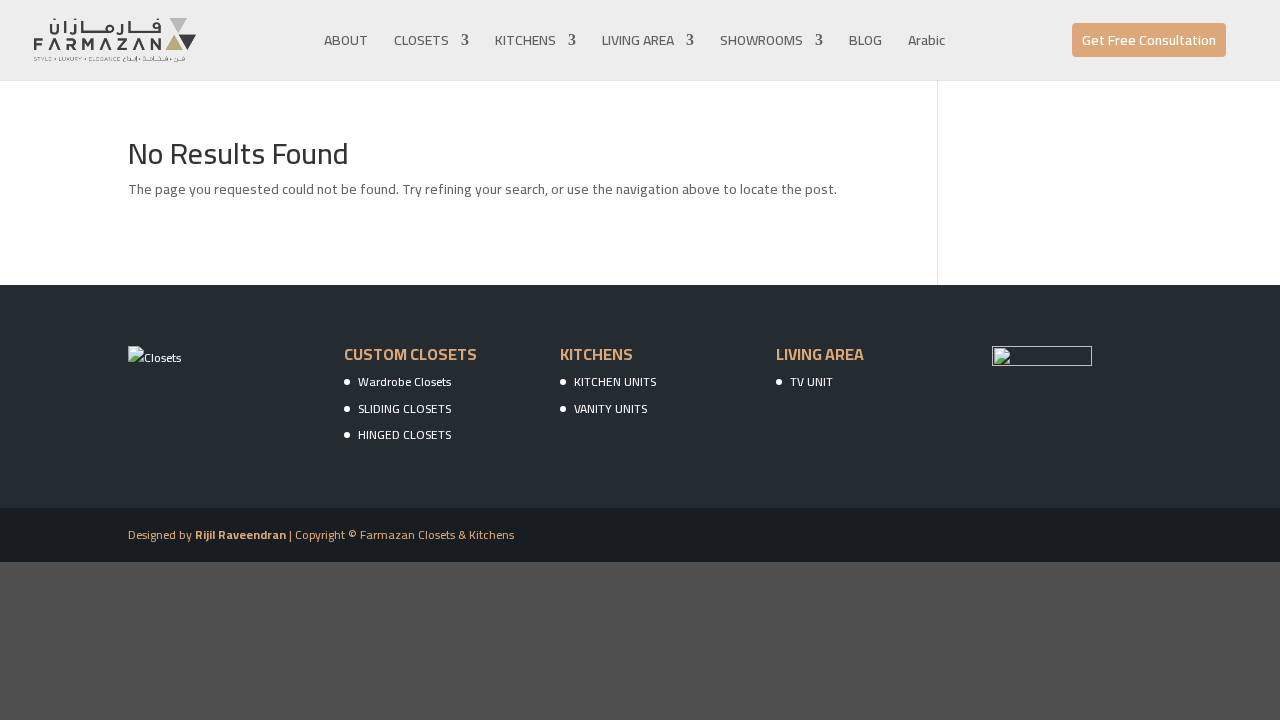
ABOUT (346, 43)
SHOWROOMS (761, 43)
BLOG (865, 43)
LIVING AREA (638, 43)
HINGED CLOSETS (404, 434)
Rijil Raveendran (240, 534)
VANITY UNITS (610, 408)
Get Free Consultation (1149, 40)
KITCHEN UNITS (615, 381)
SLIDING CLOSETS (404, 408)
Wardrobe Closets (404, 381)
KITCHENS (525, 43)
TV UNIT (811, 381)
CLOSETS (421, 43)
